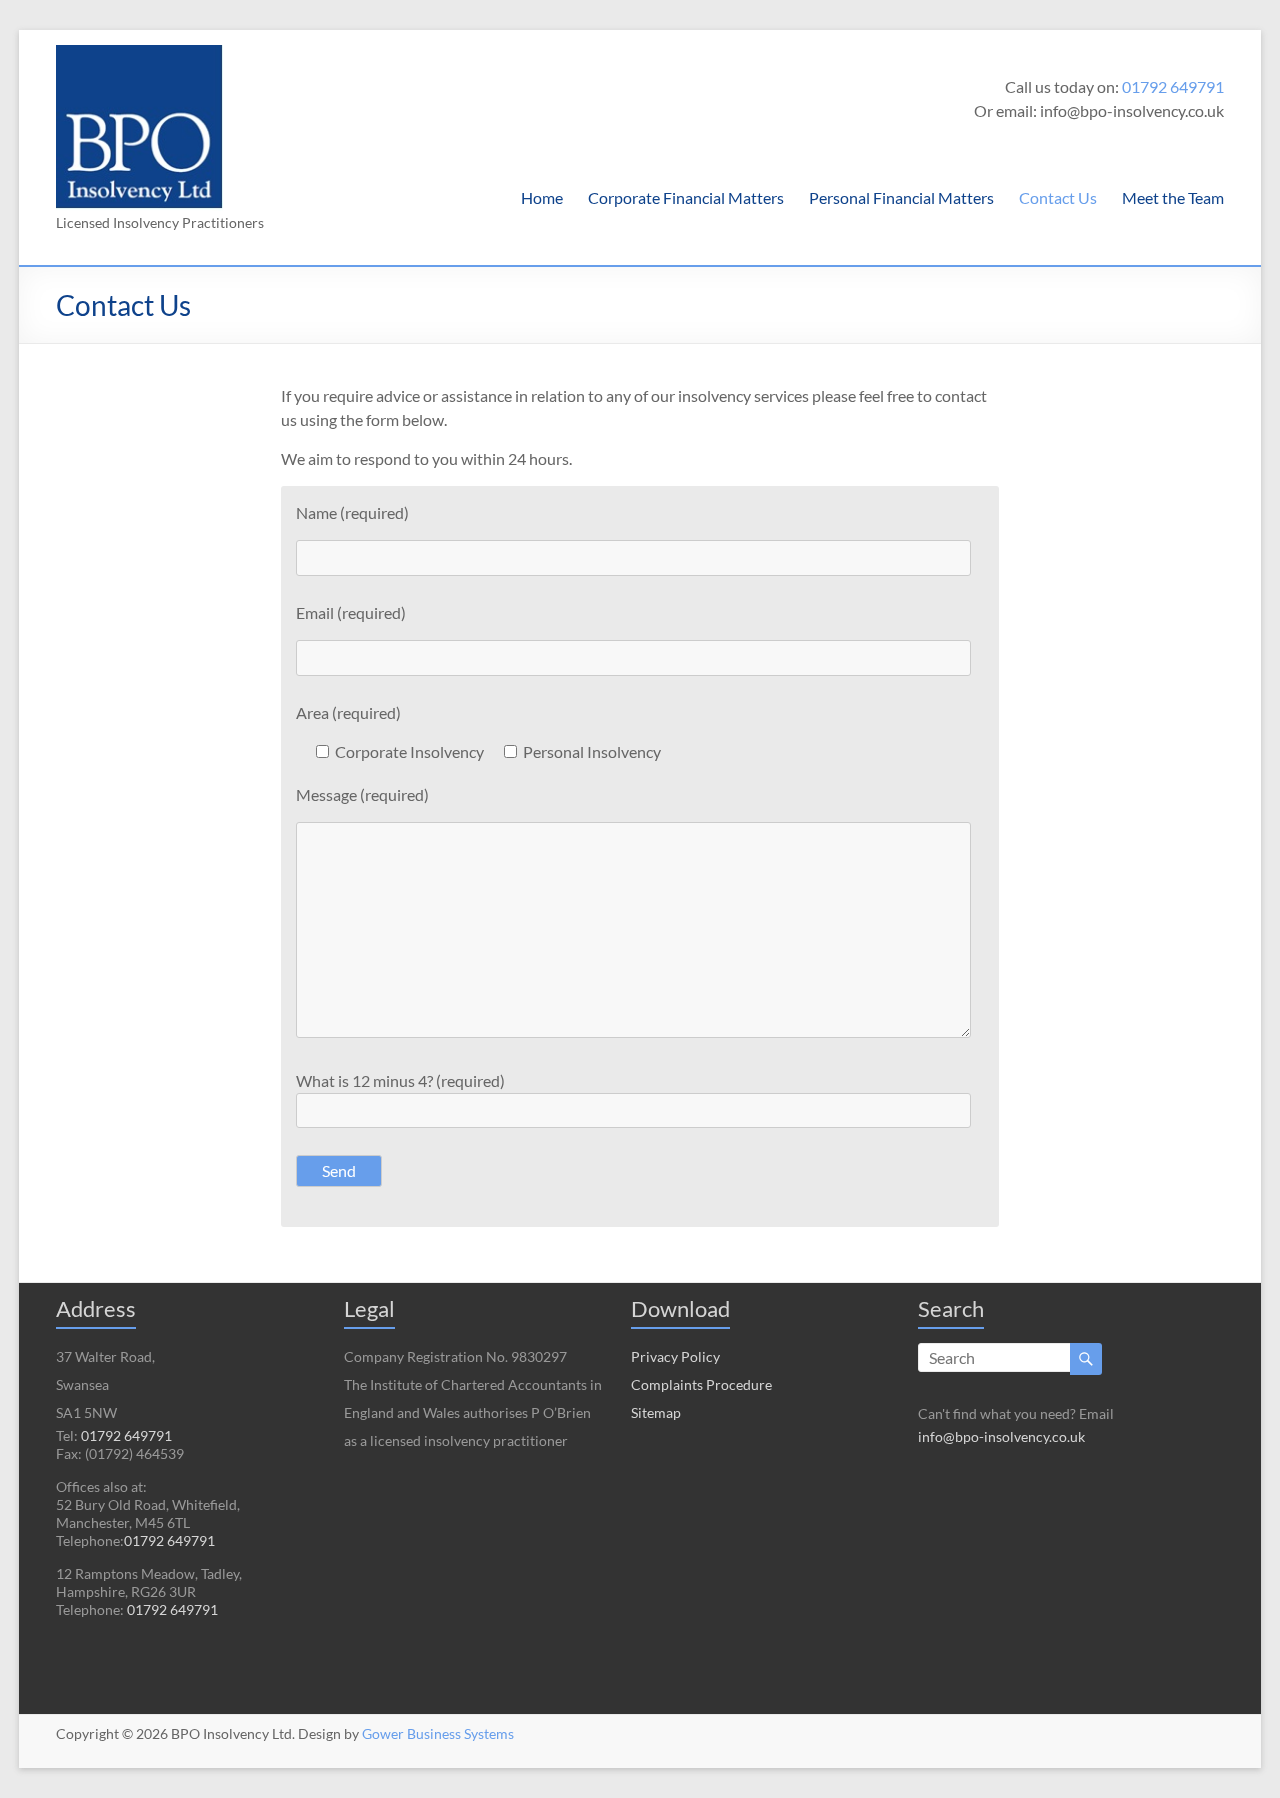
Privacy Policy (675, 1356)
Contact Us (1058, 197)
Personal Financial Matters (901, 197)
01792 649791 (1173, 86)
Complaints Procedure (701, 1384)
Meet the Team (1173, 197)
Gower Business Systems (438, 1733)
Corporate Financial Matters (686, 197)
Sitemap (656, 1412)
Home (542, 197)
